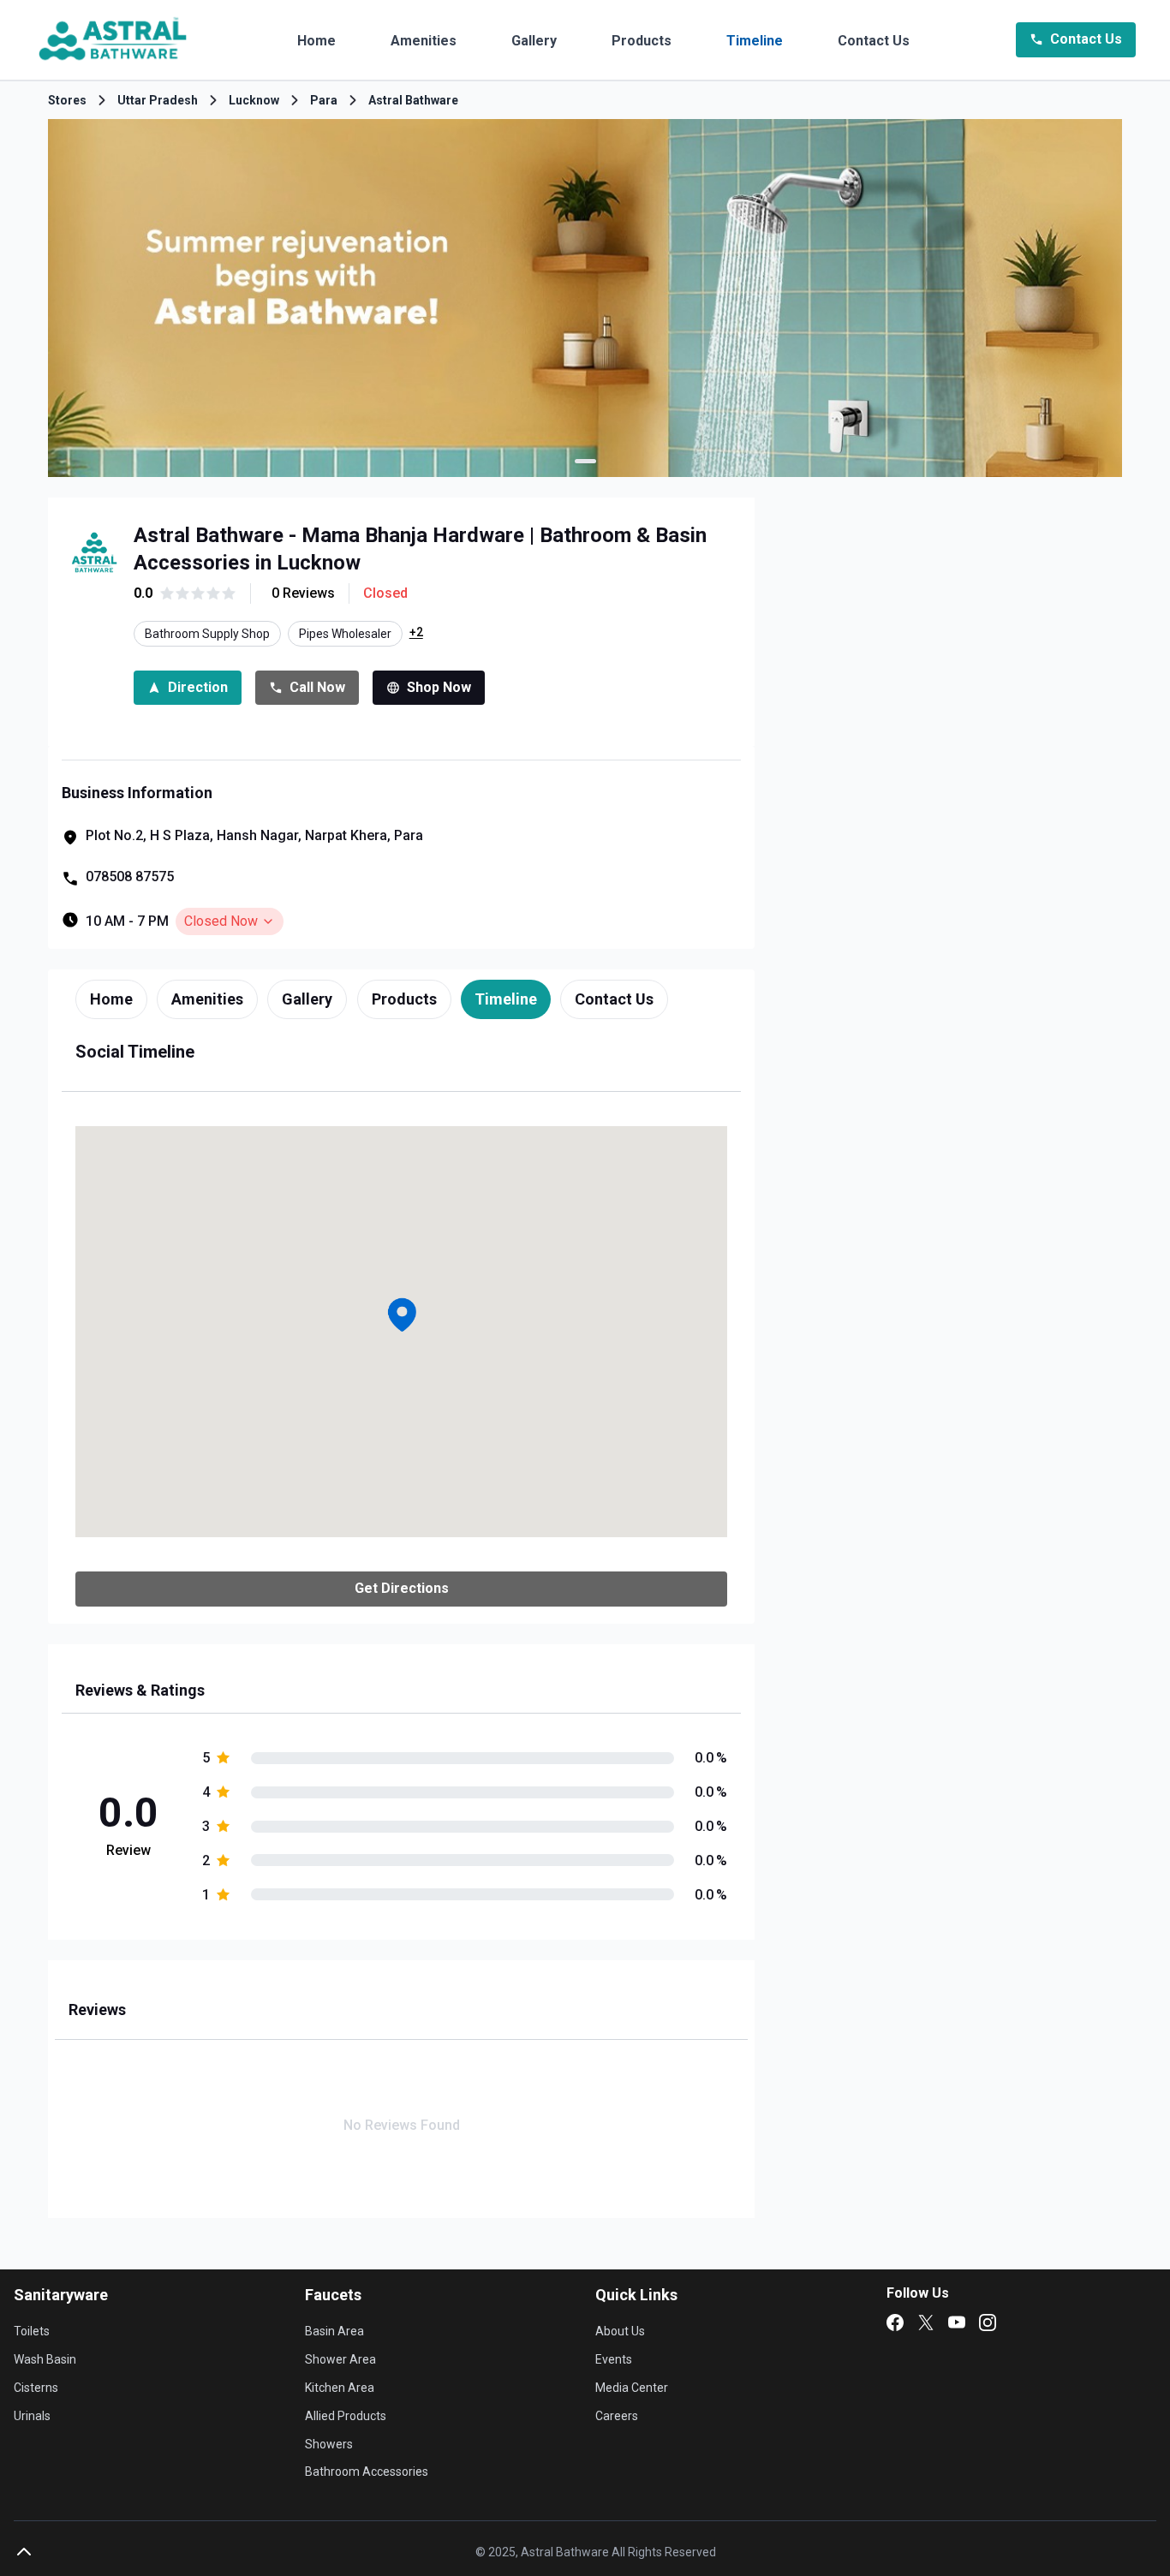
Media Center (632, 2388)
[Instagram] (988, 2323)
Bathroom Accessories (367, 2472)
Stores (67, 100)
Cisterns (36, 2388)
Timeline (755, 41)
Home (316, 41)
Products (642, 41)
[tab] (111, 999)
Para (324, 100)
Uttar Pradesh (158, 100)
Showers (329, 2444)
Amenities (424, 41)
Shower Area (340, 2359)
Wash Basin (45, 2359)
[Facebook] (895, 2323)
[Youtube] (957, 2323)
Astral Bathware (413, 100)
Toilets (32, 2331)
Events (614, 2359)
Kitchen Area (340, 2388)
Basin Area (334, 2331)
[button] (402, 1315)
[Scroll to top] (24, 2552)
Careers (617, 2416)
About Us (620, 2331)
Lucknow (254, 100)
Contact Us (874, 41)
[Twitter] (926, 2323)
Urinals (32, 2416)
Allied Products (346, 2416)
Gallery (534, 41)
